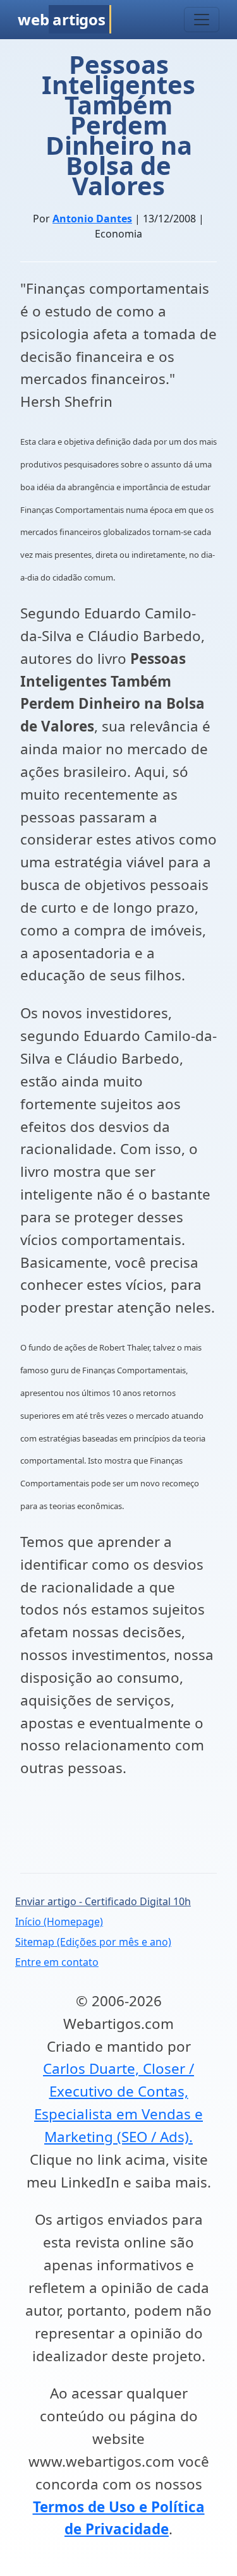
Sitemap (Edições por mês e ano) (93, 1942)
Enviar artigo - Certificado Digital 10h (103, 1901)
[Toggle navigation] (202, 20)
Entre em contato (57, 1962)
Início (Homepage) (59, 1922)
